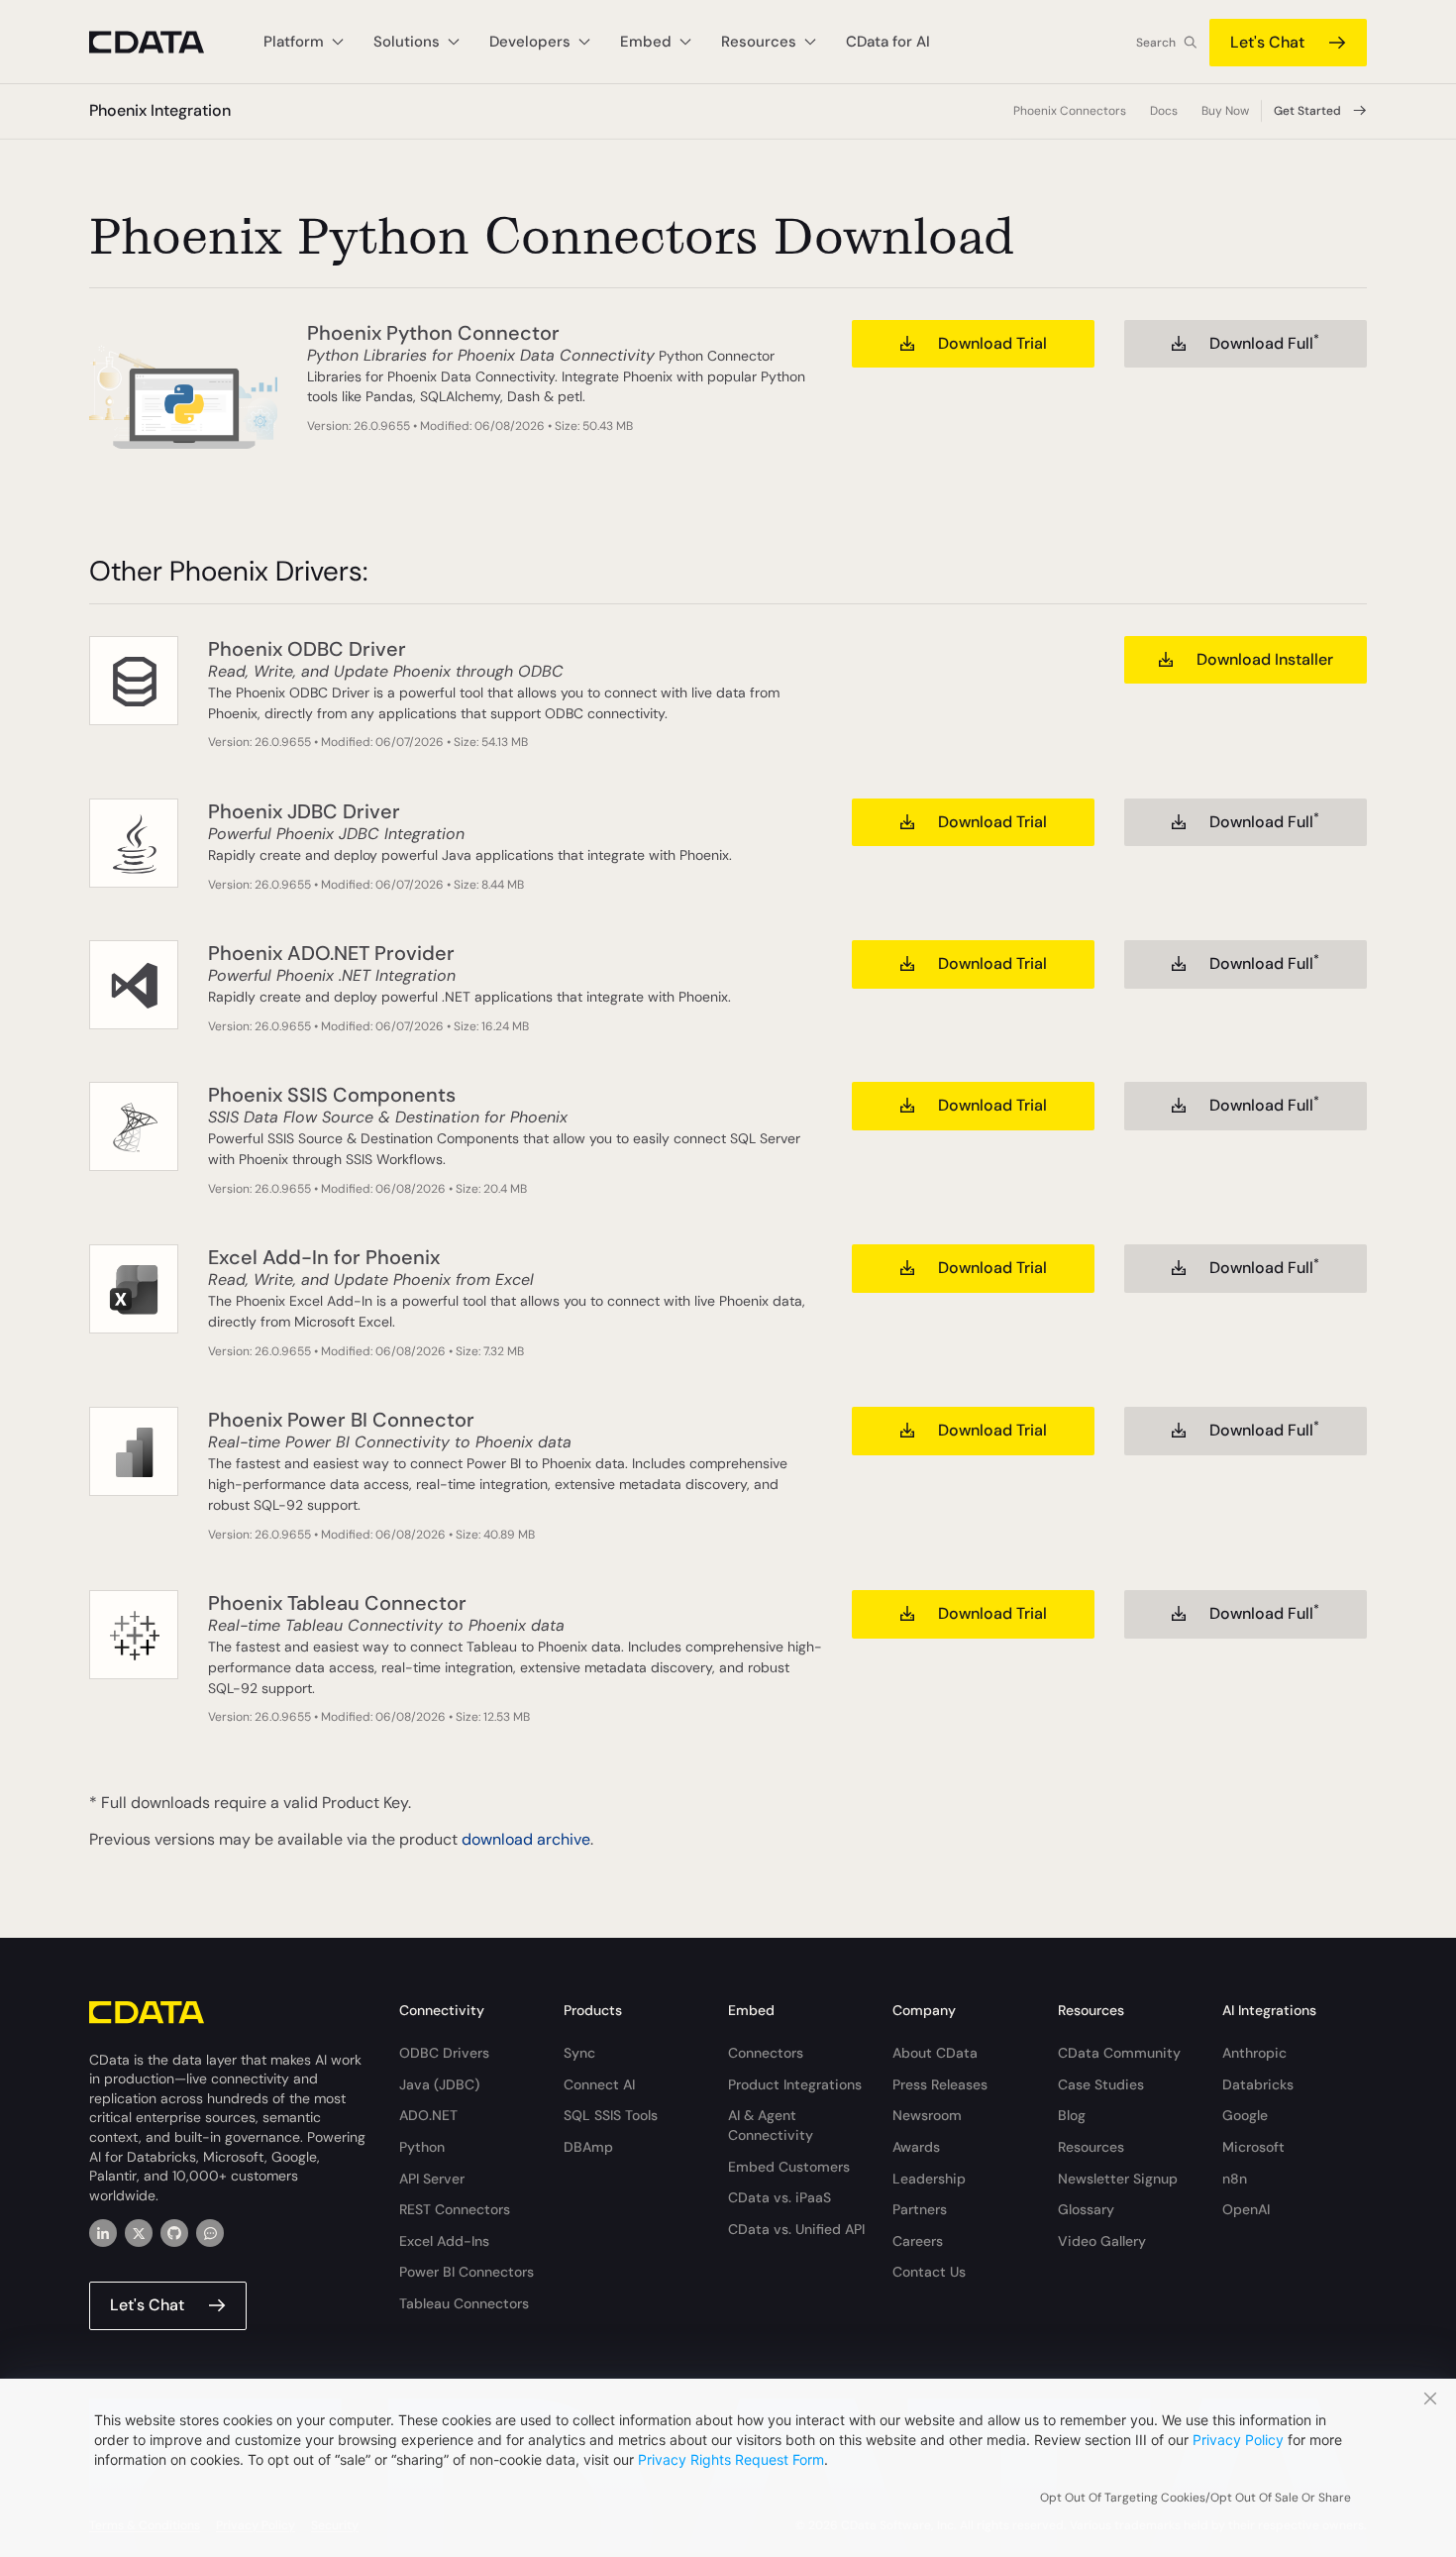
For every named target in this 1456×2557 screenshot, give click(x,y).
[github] (174, 2233)
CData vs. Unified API (796, 2229)
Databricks (1258, 2084)
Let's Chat (1267, 42)
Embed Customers (789, 2167)
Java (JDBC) (439, 2084)
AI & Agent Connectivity (771, 2125)
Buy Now (1225, 111)
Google (1245, 2115)
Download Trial (992, 343)
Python (422, 2147)
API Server (432, 2179)
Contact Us (929, 2272)
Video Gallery (1102, 2241)
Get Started (1307, 111)
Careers (918, 2241)
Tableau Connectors (464, 2303)
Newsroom (927, 2115)
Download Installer (1265, 659)
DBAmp (588, 2147)
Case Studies (1101, 2084)
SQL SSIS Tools (611, 2115)
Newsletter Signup (1118, 2179)
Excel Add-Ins (444, 2241)
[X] (139, 2233)
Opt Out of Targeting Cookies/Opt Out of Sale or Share (1196, 2498)
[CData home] (161, 42)
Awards (916, 2147)
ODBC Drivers (444, 2053)
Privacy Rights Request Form (731, 2459)
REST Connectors (455, 2209)
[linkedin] (103, 2233)
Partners (920, 2209)
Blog (1072, 2115)
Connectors (766, 2053)
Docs (1164, 111)
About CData (935, 2053)
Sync (579, 2053)
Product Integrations (795, 2084)
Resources (1091, 2147)
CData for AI (888, 42)
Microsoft (1253, 2147)
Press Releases (940, 2084)
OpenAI (1246, 2209)
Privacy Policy (1238, 2440)
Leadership (929, 2179)
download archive (526, 1839)
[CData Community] (210, 2233)
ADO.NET (428, 2115)
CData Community (1119, 2053)
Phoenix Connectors (1070, 111)
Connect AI (599, 2084)
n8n (1235, 2179)
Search (1156, 43)
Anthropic (1254, 2053)
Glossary (1086, 2209)
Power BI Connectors (467, 2272)
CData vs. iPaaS (780, 2197)
